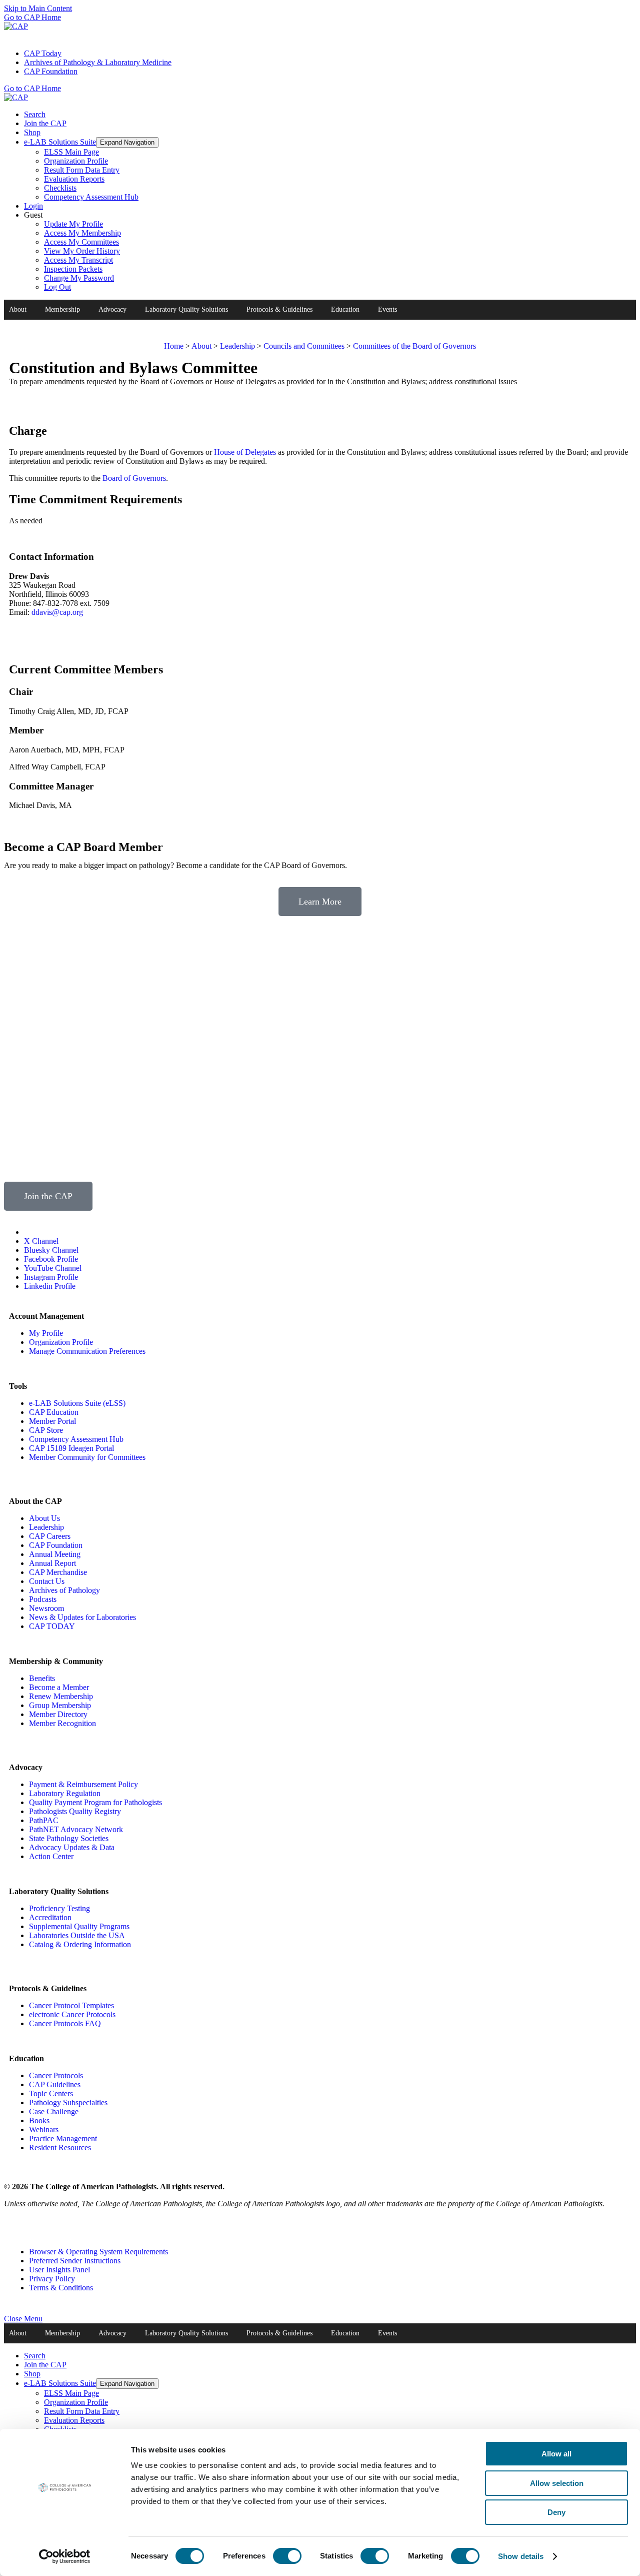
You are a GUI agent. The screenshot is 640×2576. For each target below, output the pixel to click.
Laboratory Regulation (65, 1793)
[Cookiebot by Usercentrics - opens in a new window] (65, 2556)
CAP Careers (50, 1536)
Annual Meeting (55, 1554)
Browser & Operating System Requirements (98, 2252)
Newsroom (46, 1608)
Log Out (57, 287)
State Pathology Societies (69, 1838)
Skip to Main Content (38, 8)
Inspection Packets (73, 269)
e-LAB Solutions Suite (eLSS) (77, 1403)
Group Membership (60, 1705)
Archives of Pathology (64, 1590)
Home (174, 346)
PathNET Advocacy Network (76, 1829)
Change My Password (79, 278)
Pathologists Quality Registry (75, 1811)
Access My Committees (81, 242)
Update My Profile (73, 224)
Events (387, 309)
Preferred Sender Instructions (75, 2261)
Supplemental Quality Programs (79, 1926)
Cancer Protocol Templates (71, 2005)
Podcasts (43, 1599)
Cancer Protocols (56, 2075)
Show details (521, 2556)
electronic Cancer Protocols (72, 2014)
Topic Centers (51, 2093)
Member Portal (52, 1421)
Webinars (44, 2129)
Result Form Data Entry (82, 170)
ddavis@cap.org (57, 612)
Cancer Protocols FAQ (65, 2023)
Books (39, 2120)
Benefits (42, 1678)
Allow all (556, 2454)
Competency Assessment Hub (91, 197)
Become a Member (59, 1687)
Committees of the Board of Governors (414, 346)
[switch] (287, 2556)
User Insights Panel (59, 2270)
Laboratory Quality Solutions (186, 309)
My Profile (46, 1333)
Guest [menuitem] (72, 251)
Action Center (51, 1856)
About (18, 309)
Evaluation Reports (74, 179)
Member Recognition (62, 1723)
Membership (62, 309)
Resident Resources (60, 2148)
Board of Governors (134, 478)
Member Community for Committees (87, 1457)
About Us (44, 1518)
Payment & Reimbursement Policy (83, 1784)
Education (345, 309)
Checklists (60, 188)
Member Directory (58, 1714)
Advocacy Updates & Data (72, 1847)
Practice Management (63, 2138)
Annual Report (52, 1563)
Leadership (237, 346)
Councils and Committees (304, 346)
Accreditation (50, 1917)
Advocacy (112, 309)
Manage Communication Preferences (87, 1351)
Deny (556, 2512)
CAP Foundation (56, 1545)
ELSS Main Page (71, 152)
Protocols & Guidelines (279, 309)
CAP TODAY (52, 1626)
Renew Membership (61, 1696)
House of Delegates (245, 452)
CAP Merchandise (58, 1572)
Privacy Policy (52, 2279)
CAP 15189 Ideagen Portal (71, 1448)
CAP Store (46, 1430)
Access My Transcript (78, 260)
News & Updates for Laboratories (82, 1617)
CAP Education (54, 1412)
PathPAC (44, 1820)
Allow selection (557, 2483)
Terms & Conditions (61, 2288)
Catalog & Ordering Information (80, 1944)
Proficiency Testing (59, 1908)
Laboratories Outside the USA (77, 1935)
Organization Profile (76, 161)
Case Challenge (54, 2111)
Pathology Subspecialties (68, 2102)
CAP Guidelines (55, 2084)
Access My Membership (82, 233)
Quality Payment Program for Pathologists (95, 1802)
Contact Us (47, 1581)
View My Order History (82, 251)
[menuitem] (330, 54)
